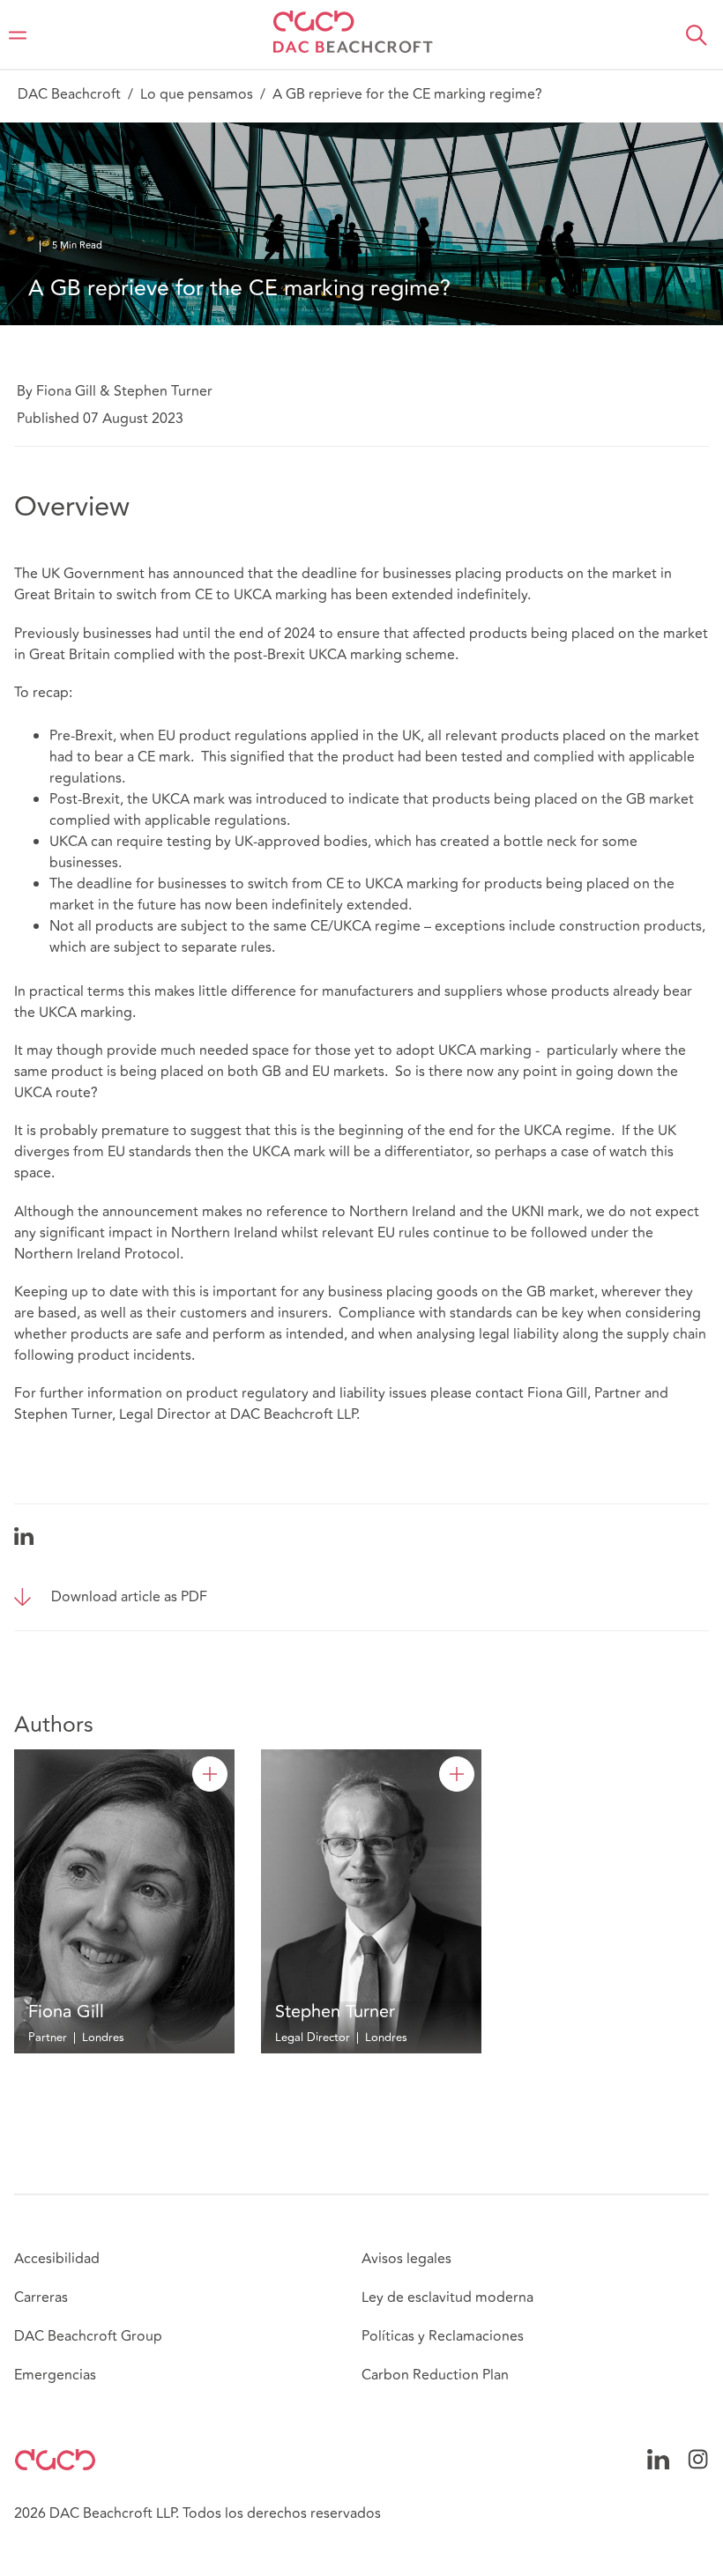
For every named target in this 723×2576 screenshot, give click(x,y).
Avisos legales (406, 2259)
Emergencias (55, 2375)
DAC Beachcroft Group (88, 2336)
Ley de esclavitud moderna (447, 2298)
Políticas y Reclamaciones (443, 2336)
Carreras (41, 2298)
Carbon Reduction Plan (435, 2375)
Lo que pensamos (197, 94)
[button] (697, 35)
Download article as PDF (129, 1597)
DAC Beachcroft (69, 94)
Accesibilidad (57, 2259)
